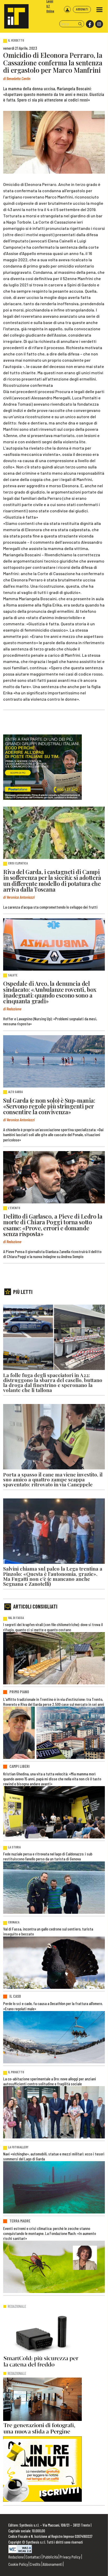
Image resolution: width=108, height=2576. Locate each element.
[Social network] (90, 24)
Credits (35, 2564)
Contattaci (33, 2557)
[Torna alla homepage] (14, 14)
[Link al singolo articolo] (54, 833)
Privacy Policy (70, 2557)
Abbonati (82, 9)
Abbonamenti (53, 2564)
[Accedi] (67, 9)
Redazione (16, 2557)
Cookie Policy (18, 2564)
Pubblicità (50, 2557)
